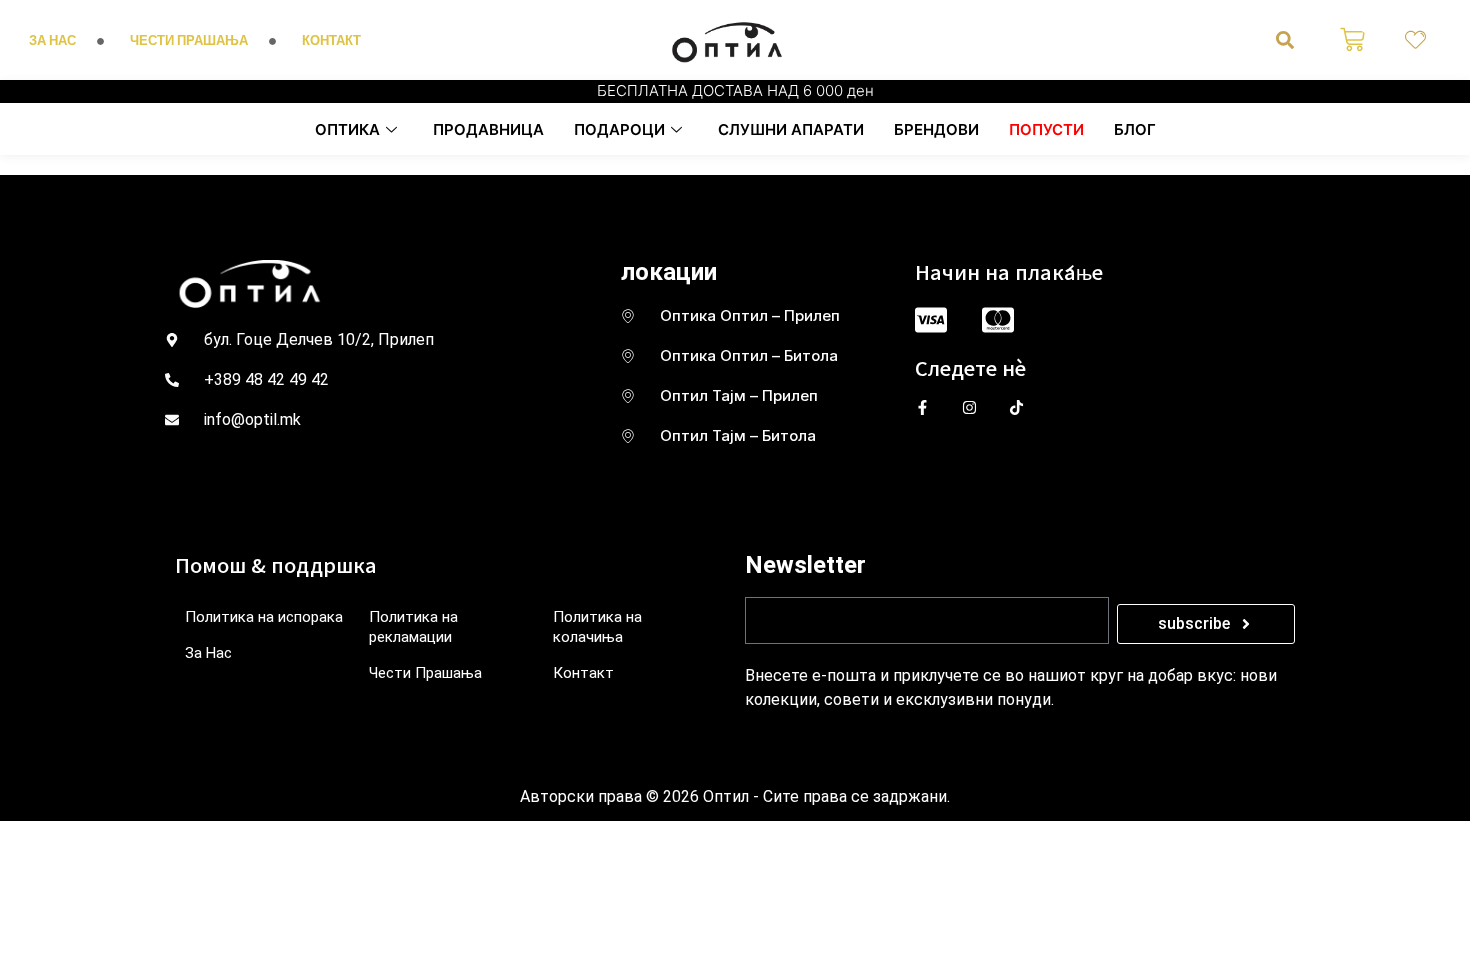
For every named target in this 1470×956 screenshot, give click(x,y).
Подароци (619, 129)
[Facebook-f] (922, 407)
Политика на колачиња (597, 627)
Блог (1135, 129)
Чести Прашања (425, 673)
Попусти (1046, 129)
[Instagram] (969, 407)
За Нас (208, 653)
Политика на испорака (264, 617)
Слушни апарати (791, 129)
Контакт (583, 673)
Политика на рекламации (413, 627)
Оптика (347, 129)
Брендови (936, 129)
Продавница (488, 129)
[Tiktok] (1016, 407)
